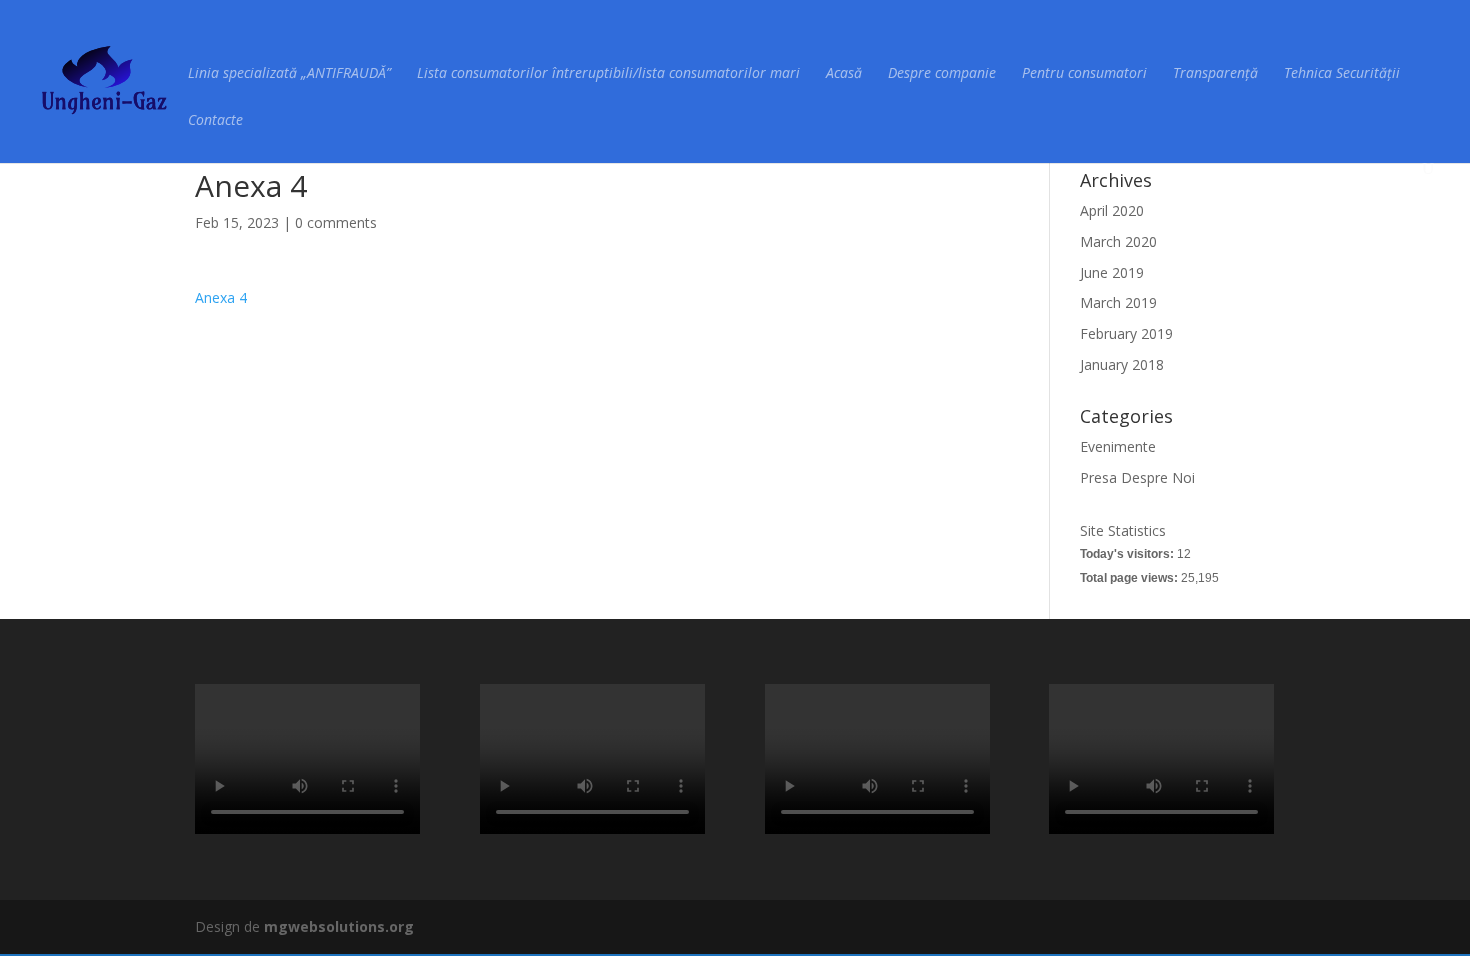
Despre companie (942, 74)
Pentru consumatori (1084, 74)
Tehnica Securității (1342, 74)
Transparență (1215, 74)
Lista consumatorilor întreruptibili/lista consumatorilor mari (608, 74)
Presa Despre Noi (1137, 477)
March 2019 (1118, 302)
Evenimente (1118, 446)
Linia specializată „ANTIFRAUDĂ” (289, 74)
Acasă (844, 74)
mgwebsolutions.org (339, 926)
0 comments (336, 222)
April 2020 (1112, 210)
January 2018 (1122, 364)
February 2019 (1126, 333)
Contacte (215, 121)
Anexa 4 (221, 297)
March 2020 (1118, 241)
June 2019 (1112, 272)
